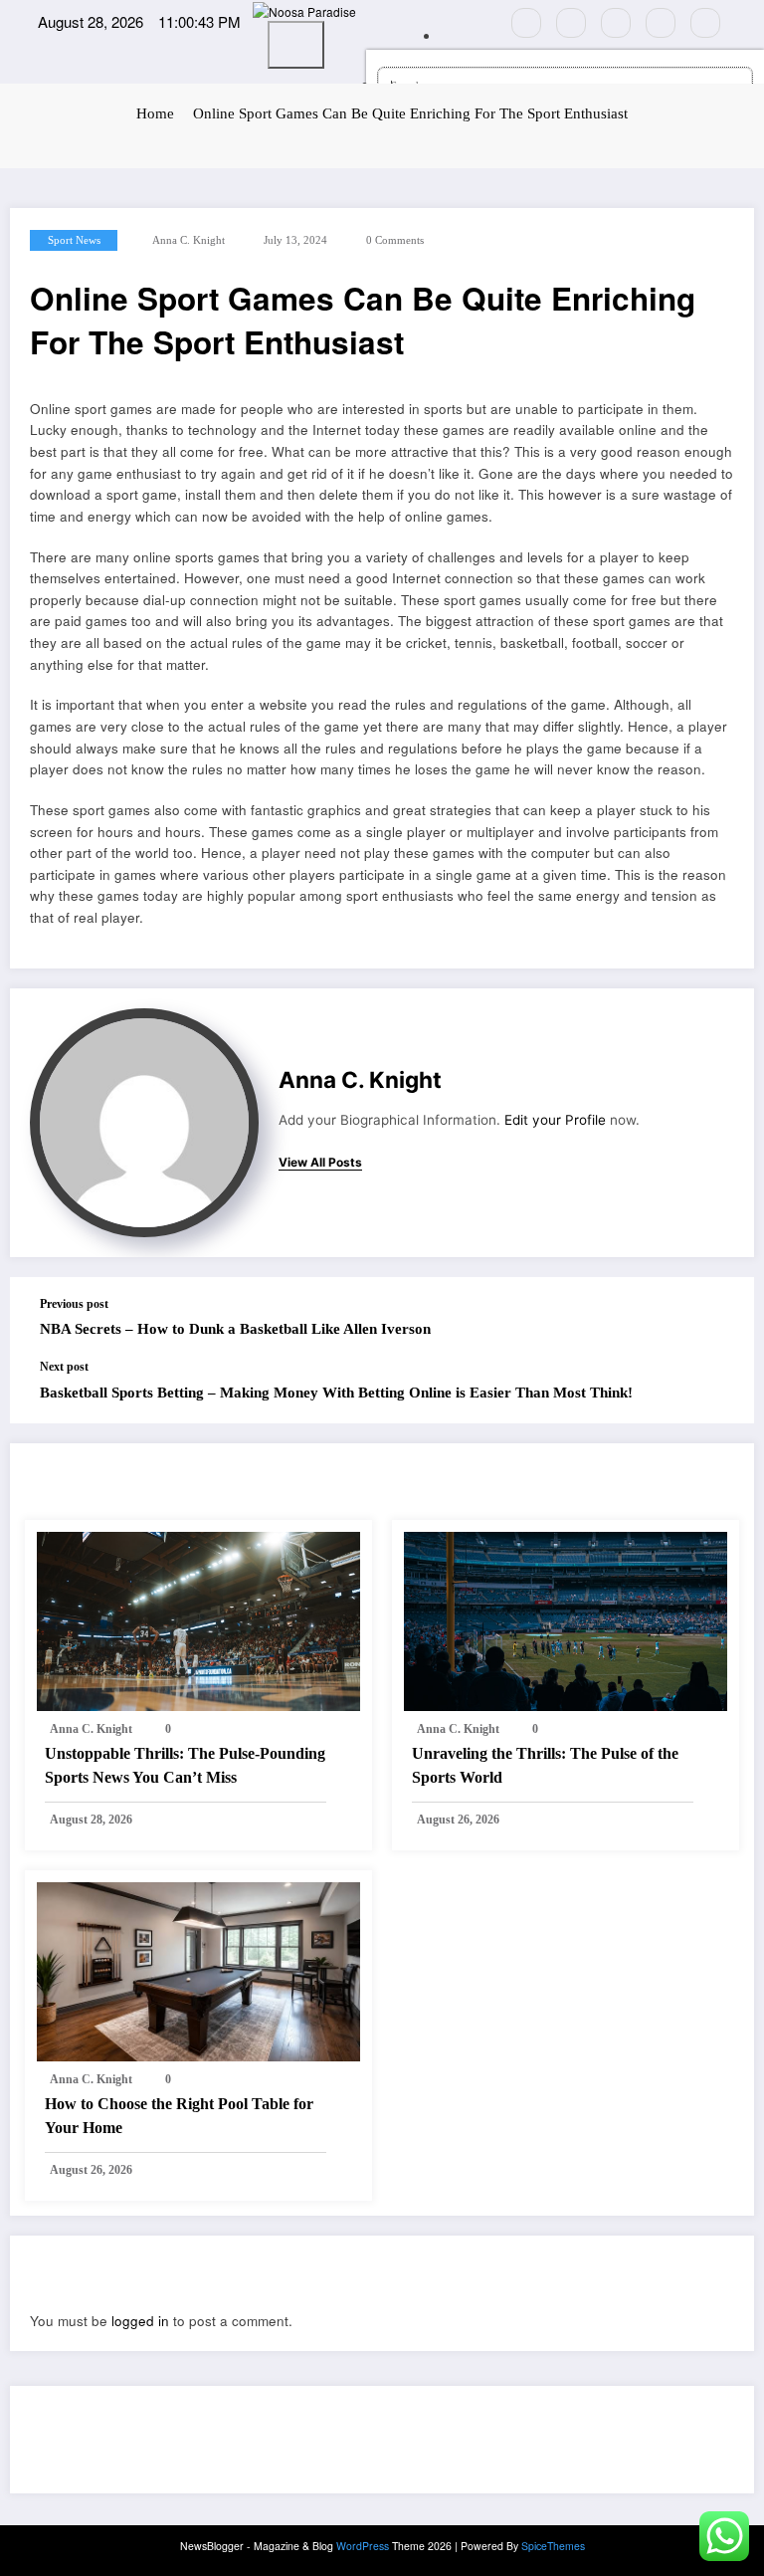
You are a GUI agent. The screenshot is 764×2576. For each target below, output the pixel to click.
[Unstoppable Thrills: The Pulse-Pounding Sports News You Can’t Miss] (198, 1619)
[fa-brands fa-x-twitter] (571, 23)
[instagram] (661, 23)
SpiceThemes (553, 2546)
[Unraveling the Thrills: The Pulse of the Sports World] (566, 1619)
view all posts (320, 1163)
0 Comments (395, 240)
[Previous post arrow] (722, 1318)
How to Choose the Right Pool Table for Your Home (179, 2116)
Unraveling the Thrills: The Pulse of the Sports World (545, 1765)
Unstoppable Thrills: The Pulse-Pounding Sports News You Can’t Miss (185, 1765)
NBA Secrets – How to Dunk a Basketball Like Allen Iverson (235, 1329)
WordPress (363, 2546)
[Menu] (296, 45)
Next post (64, 1367)
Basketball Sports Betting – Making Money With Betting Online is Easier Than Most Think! (336, 1393)
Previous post (74, 1304)
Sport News (74, 240)
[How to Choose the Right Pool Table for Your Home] (198, 1969)
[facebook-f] (526, 23)
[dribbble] (616, 23)
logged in (140, 2321)
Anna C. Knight (189, 240)
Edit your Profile (555, 1120)
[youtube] (705, 23)
